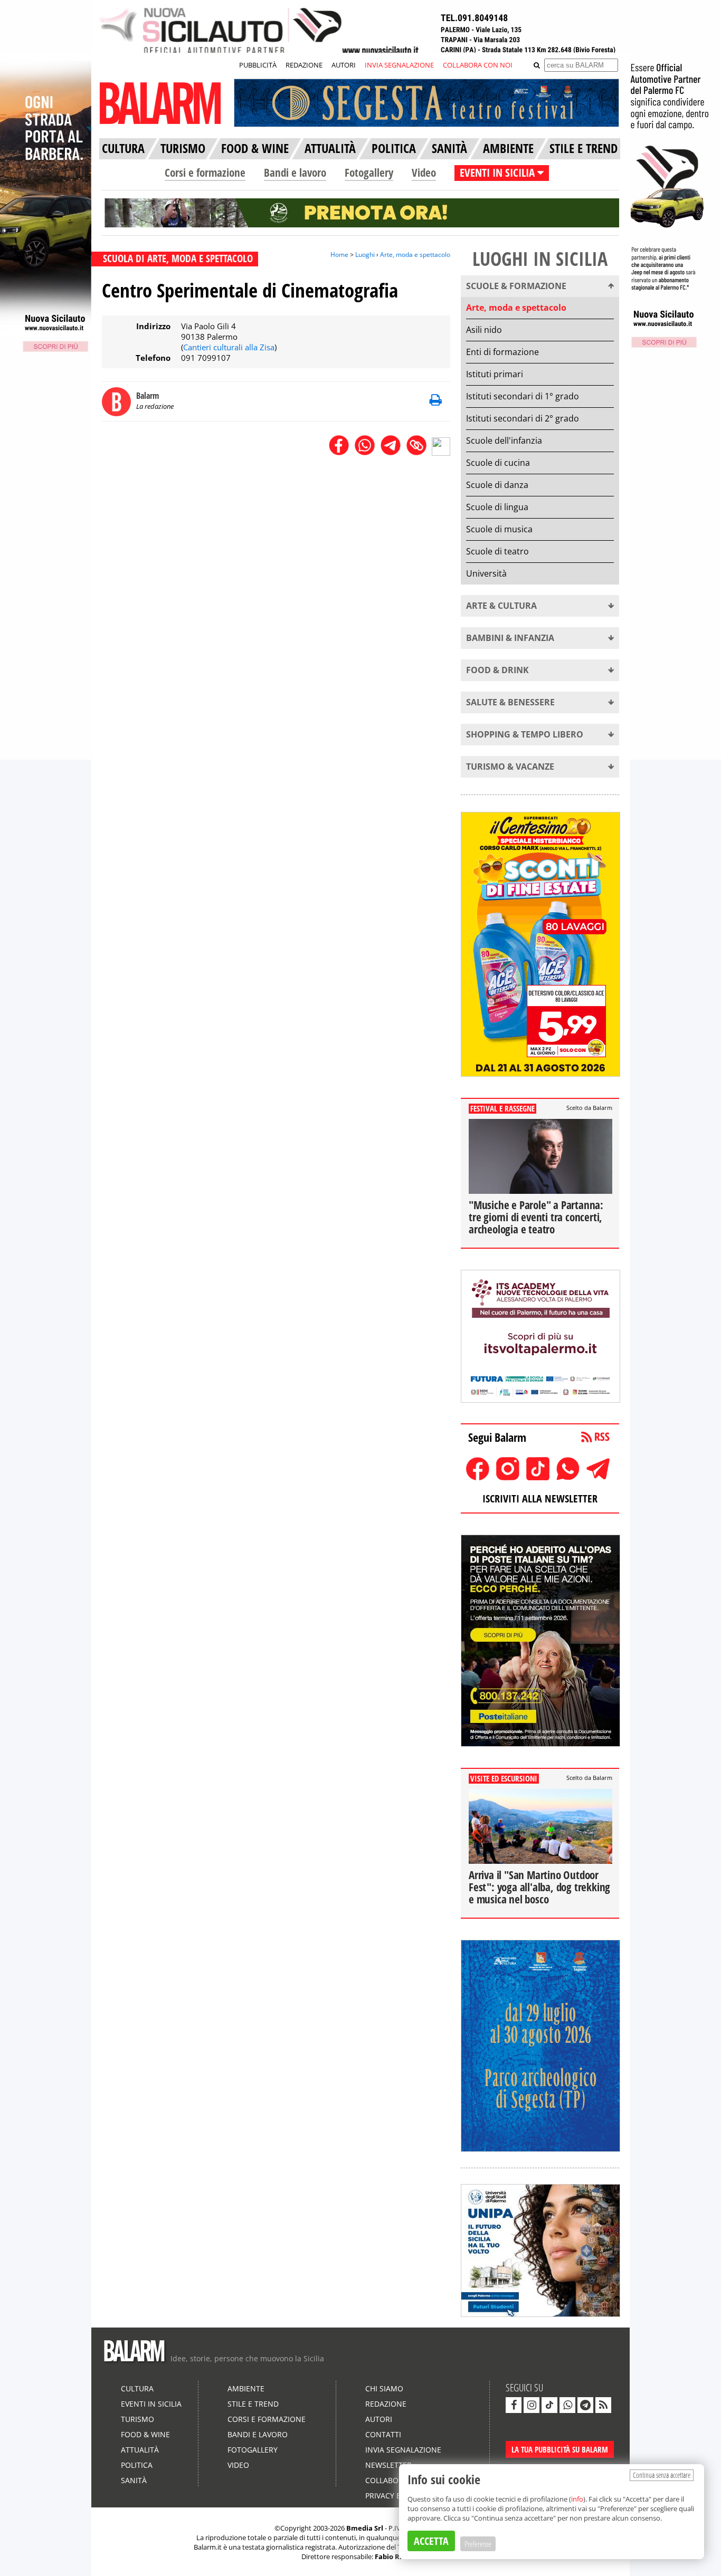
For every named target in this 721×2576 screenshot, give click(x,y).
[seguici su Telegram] (585, 2405)
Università (486, 573)
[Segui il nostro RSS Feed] (603, 2405)
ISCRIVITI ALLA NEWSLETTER (540, 1498)
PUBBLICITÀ (258, 65)
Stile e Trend (253, 2404)
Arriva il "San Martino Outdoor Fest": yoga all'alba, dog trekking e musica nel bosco (539, 1887)
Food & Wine (145, 2434)
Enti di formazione (502, 352)
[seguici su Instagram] (532, 2405)
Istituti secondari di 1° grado (523, 396)
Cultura (137, 2388)
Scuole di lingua (497, 507)
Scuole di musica (499, 529)
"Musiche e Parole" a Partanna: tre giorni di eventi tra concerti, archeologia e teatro (536, 1217)
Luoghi (365, 255)
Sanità (134, 2480)
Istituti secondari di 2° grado (523, 418)
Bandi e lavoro (295, 173)
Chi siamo (384, 2388)
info (577, 2499)
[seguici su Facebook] (514, 2405)
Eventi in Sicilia (151, 2404)
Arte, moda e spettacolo (415, 255)
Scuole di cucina (498, 463)
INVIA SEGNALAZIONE (399, 65)
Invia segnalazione (403, 2450)
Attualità (140, 2450)
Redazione (386, 2404)
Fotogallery (369, 173)
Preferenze (478, 2544)
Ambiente (246, 2388)
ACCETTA (431, 2541)
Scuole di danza (497, 485)
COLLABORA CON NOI (478, 65)
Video (424, 173)
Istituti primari (495, 374)
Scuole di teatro (497, 551)
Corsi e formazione (205, 173)
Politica (137, 2465)
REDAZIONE (304, 65)
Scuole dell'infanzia (504, 440)
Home (339, 255)
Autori (379, 2419)
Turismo (137, 2419)
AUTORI (344, 65)
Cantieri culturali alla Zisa (229, 347)
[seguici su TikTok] (549, 2405)
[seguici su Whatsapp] (567, 2405)
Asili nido (484, 330)
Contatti (383, 2434)
